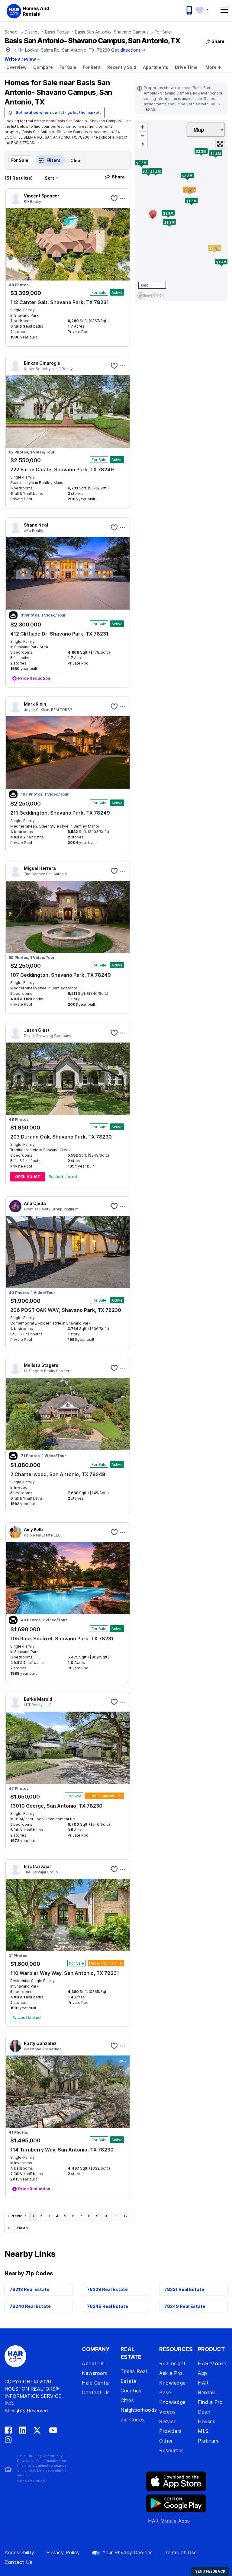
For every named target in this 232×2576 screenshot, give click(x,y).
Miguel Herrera (40, 868)
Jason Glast (37, 1030)
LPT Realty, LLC (38, 1705)
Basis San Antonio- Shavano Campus (112, 32)
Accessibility (19, 2552)
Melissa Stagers (41, 1365)
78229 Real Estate (107, 2289)
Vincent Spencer (42, 196)
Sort (50, 178)
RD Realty (32, 202)
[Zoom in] (143, 127)
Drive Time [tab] (186, 67)
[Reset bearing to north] (143, 144)
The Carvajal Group (41, 1872)
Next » (23, 2228)
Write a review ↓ (23, 59)
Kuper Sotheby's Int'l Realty (48, 369)
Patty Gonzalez (40, 2043)
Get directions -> (128, 50)
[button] (205, 9)
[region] (181, 210)
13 (9, 2228)
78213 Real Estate (30, 2289)
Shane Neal (36, 525)
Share (118, 177)
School (11, 32)
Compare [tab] (43, 67)
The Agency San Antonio (45, 874)
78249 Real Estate (185, 2306)
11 (116, 2216)
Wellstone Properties (43, 2049)
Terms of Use (181, 2552)
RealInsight (172, 2363)
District (32, 32)
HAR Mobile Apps (169, 2521)
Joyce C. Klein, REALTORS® (48, 710)
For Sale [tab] (68, 67)
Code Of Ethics (31, 2481)
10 (106, 2216)
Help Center (96, 2383)
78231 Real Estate (184, 2289)
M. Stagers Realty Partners (48, 1371)
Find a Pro (210, 2402)
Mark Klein (35, 704)
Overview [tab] (16, 67)
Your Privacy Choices (128, 2552)
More (213, 67)
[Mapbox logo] (150, 295)
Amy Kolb (33, 1529)
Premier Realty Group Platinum (51, 1209)
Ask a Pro (171, 2373)
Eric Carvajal (37, 1866)
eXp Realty (34, 531)
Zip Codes (133, 2420)
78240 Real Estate (30, 2306)
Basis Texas (57, 32)
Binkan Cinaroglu (42, 363)
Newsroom (95, 2373)
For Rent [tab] (92, 67)
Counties (131, 2391)
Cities (127, 2400)
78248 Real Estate (108, 2306)
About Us (93, 2363)
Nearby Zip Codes (29, 2273)
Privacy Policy (63, 2552)
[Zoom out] (143, 136)
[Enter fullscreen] (220, 144)
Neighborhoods (139, 2410)
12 (126, 2216)
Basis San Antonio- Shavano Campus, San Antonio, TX (92, 41)
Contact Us (96, 2392)
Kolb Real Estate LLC (42, 1535)
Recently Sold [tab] (122, 67)
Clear (76, 160)
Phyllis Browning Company (48, 1036)
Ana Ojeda (35, 1203)
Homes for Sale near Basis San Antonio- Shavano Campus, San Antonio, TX (58, 92)
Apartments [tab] (156, 67)
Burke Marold (38, 1699)
